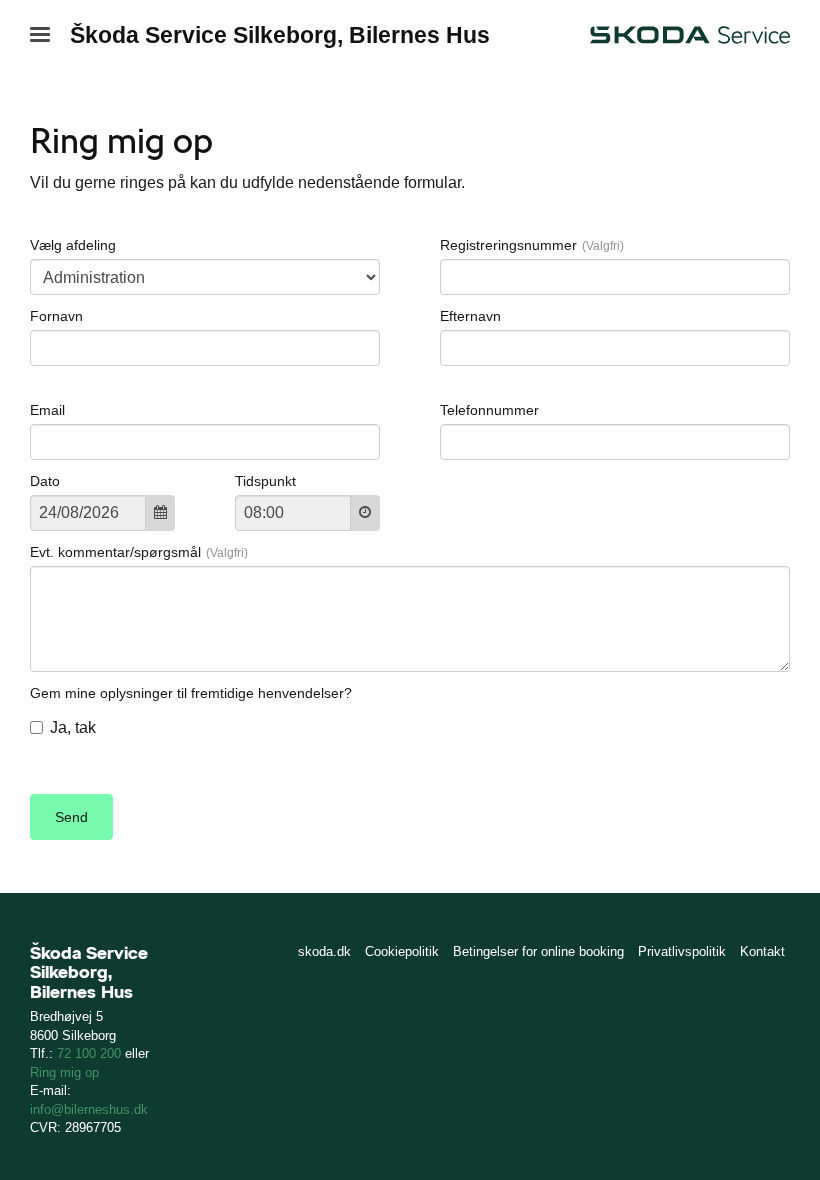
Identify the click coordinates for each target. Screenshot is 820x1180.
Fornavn (56, 316)
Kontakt (762, 951)
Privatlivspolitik (682, 951)
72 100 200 (89, 1053)
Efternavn (470, 316)
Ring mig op (64, 1072)
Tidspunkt (265, 481)
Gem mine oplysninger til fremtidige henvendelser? (191, 693)
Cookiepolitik (402, 951)
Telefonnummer (489, 410)
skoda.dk (324, 951)
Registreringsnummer (508, 245)
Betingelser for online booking (538, 951)
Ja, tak (73, 727)
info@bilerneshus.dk (89, 1109)
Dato (45, 481)
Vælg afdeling (73, 245)
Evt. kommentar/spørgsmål (115, 552)
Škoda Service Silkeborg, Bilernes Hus (280, 35)
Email (47, 410)
